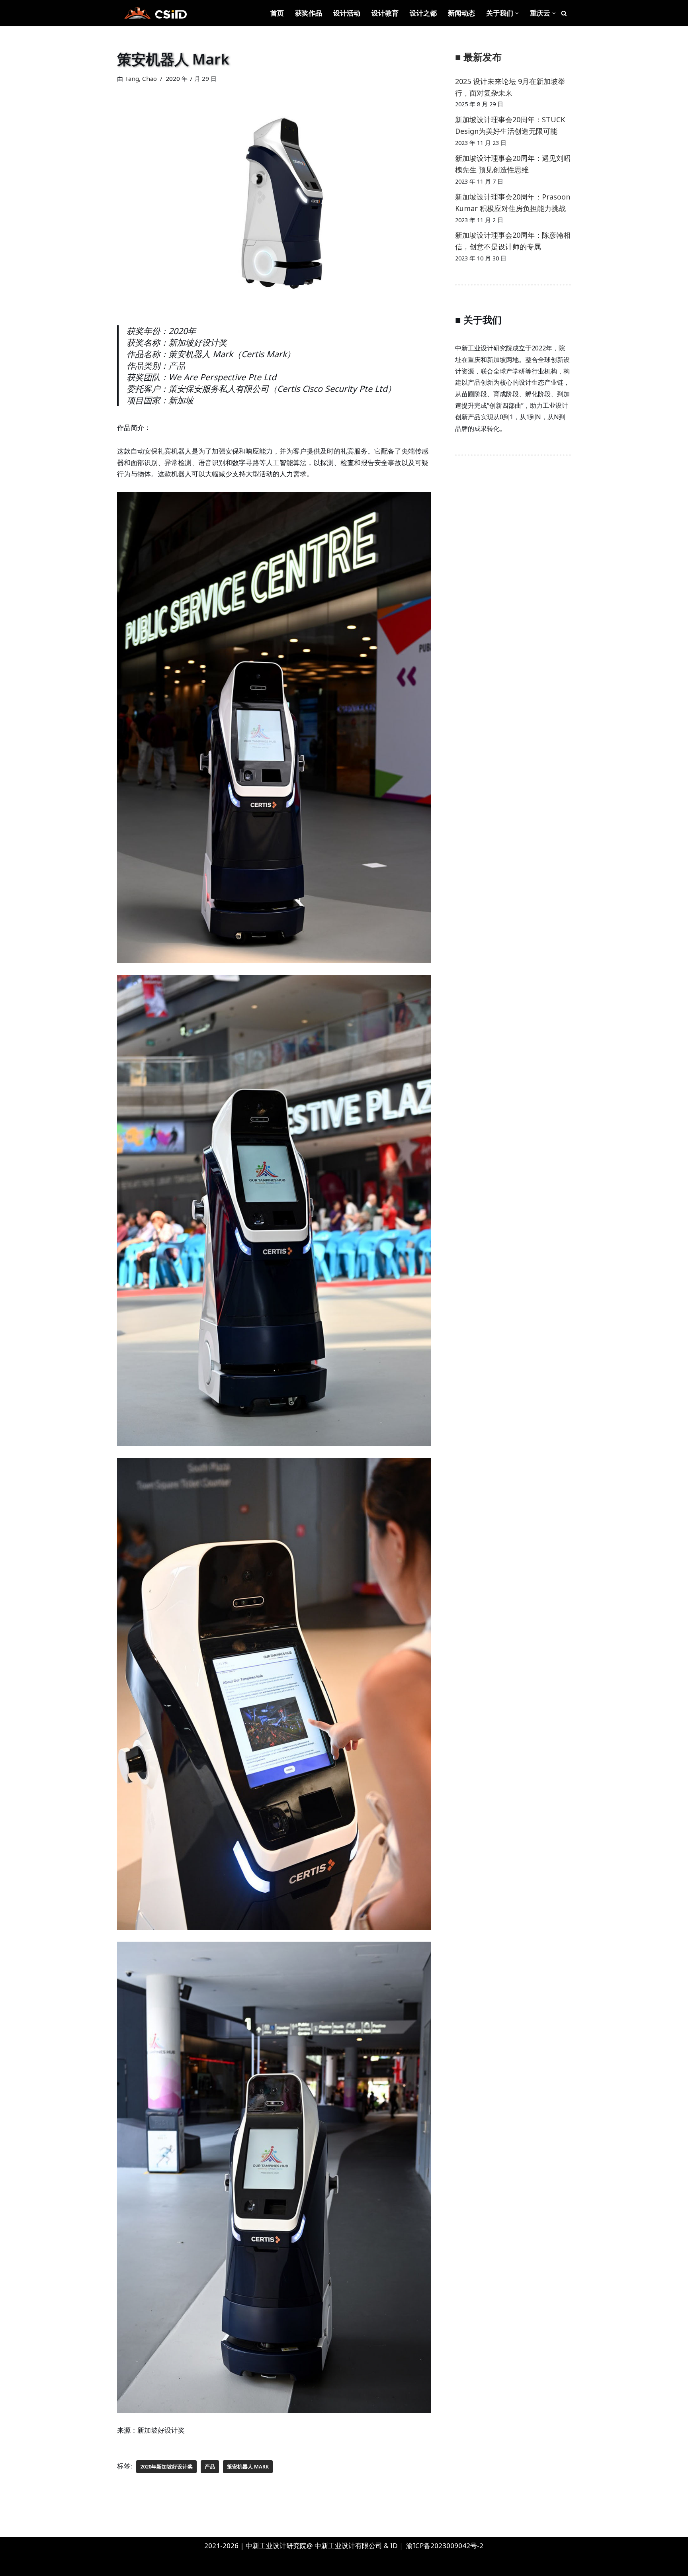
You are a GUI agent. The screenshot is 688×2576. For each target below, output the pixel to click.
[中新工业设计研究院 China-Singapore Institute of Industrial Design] (155, 13)
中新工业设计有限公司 (348, 2546)
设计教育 (385, 13)
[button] (517, 13)
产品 (210, 2466)
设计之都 (423, 13)
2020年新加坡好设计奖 (166, 2466)
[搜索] (564, 13)
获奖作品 (309, 13)
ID (394, 2546)
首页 (277, 13)
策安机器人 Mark (248, 2466)
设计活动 (347, 13)
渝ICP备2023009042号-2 (445, 2546)
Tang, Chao (141, 78)
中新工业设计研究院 (85, 2565)
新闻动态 (461, 13)
